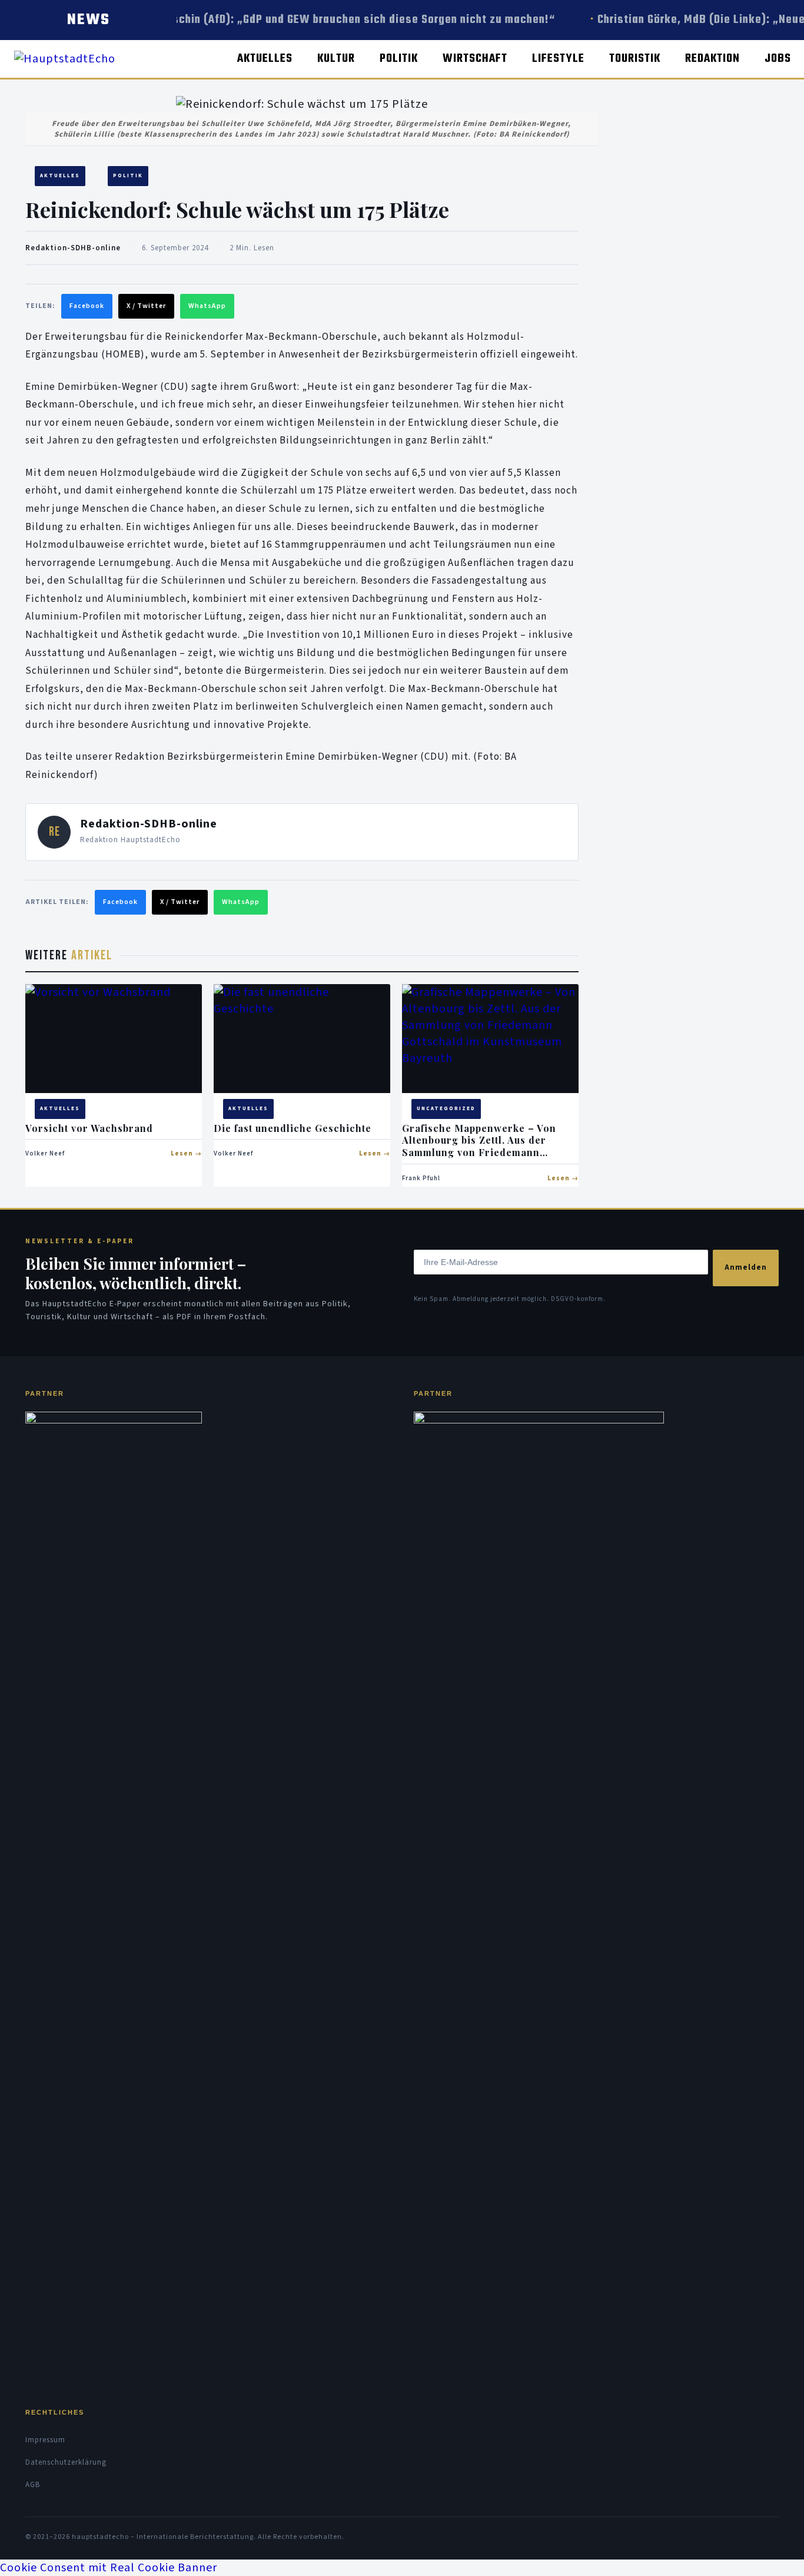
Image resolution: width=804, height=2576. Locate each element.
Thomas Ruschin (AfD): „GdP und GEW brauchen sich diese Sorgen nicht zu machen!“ (329, 20)
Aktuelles (265, 59)
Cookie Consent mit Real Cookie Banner (109, 2568)
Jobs (778, 59)
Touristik (635, 59)
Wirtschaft (475, 59)
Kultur (336, 59)
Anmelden (746, 1267)
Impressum (45, 2440)
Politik (399, 59)
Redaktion (712, 59)
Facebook (87, 306)
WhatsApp (207, 306)
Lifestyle (558, 59)
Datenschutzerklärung (66, 2462)
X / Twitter (146, 306)
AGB (33, 2485)
